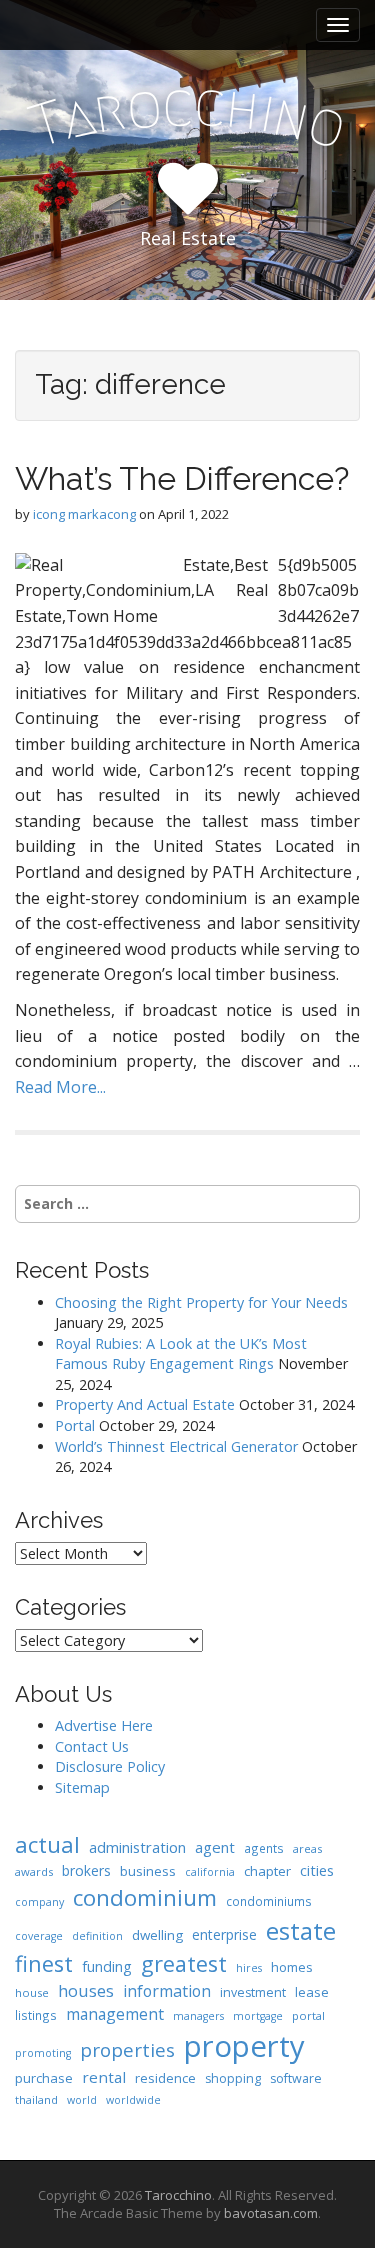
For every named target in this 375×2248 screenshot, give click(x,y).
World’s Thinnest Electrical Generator (176, 1446)
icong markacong (84, 514)
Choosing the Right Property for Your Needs (201, 1302)
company (39, 1902)
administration (137, 1847)
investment (253, 1992)
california (210, 1872)
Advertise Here (104, 1725)
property (244, 2046)
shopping (233, 2078)
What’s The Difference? (182, 478)
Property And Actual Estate (145, 1404)
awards (34, 1871)
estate (301, 1930)
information (167, 1991)
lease (312, 1992)
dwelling (157, 1935)
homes (292, 1967)
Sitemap (82, 1787)
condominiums (269, 1901)
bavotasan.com (271, 2213)
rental (104, 2077)
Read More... (60, 1087)
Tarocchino (178, 2195)
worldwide (133, 2100)
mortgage (258, 2016)
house (32, 1992)
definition (97, 1936)
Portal (75, 1425)
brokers (86, 1870)
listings (36, 2015)
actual (47, 1844)
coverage (39, 1936)
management (115, 2014)
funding (107, 1966)
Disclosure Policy (110, 1766)
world (82, 2100)
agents (264, 1848)
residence (165, 2078)
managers (198, 2016)
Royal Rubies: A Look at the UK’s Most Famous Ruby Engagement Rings (181, 1354)
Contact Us (92, 1746)
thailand (36, 2099)
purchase (44, 2078)
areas (307, 1848)
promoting (43, 2053)
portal (308, 2015)
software (296, 2078)
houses (86, 1990)
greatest (184, 1963)
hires (249, 1968)
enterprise (224, 1934)
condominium (145, 1897)
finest (44, 1963)
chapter (267, 1871)
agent (215, 1847)
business (148, 1871)
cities (317, 1870)
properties (127, 2050)
